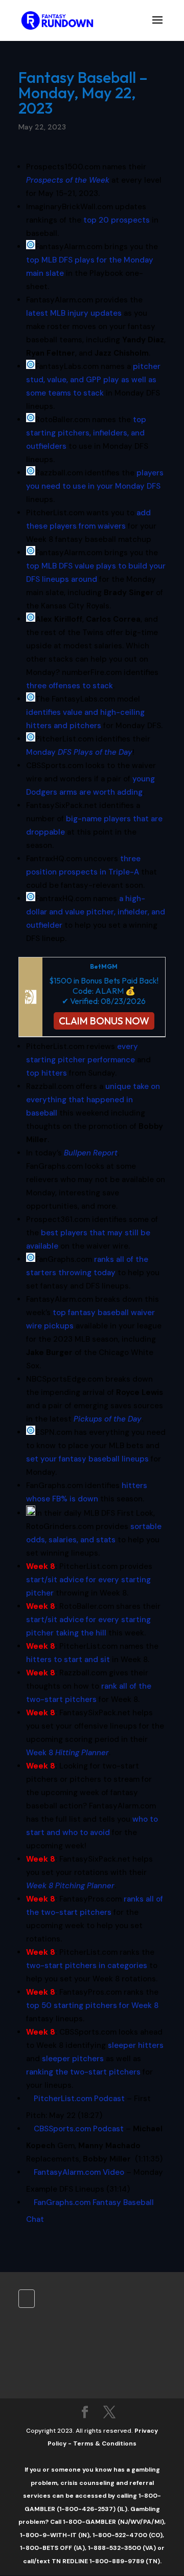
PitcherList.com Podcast (79, 2099)
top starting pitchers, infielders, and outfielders (86, 433)
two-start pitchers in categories (87, 1966)
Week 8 (67, 1753)
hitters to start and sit (68, 1660)
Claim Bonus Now (104, 1021)
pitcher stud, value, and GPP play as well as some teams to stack (93, 380)
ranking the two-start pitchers (83, 2072)
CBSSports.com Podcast (79, 2129)
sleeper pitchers (73, 2059)
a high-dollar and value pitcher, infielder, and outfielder (96, 912)
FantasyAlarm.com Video (79, 2172)
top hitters (47, 1073)
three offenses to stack (70, 686)
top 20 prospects (117, 220)
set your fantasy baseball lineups (87, 1459)
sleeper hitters (136, 2045)
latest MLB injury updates (74, 313)
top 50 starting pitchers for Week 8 (92, 2005)
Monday (79, 752)
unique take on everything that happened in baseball (93, 1100)
